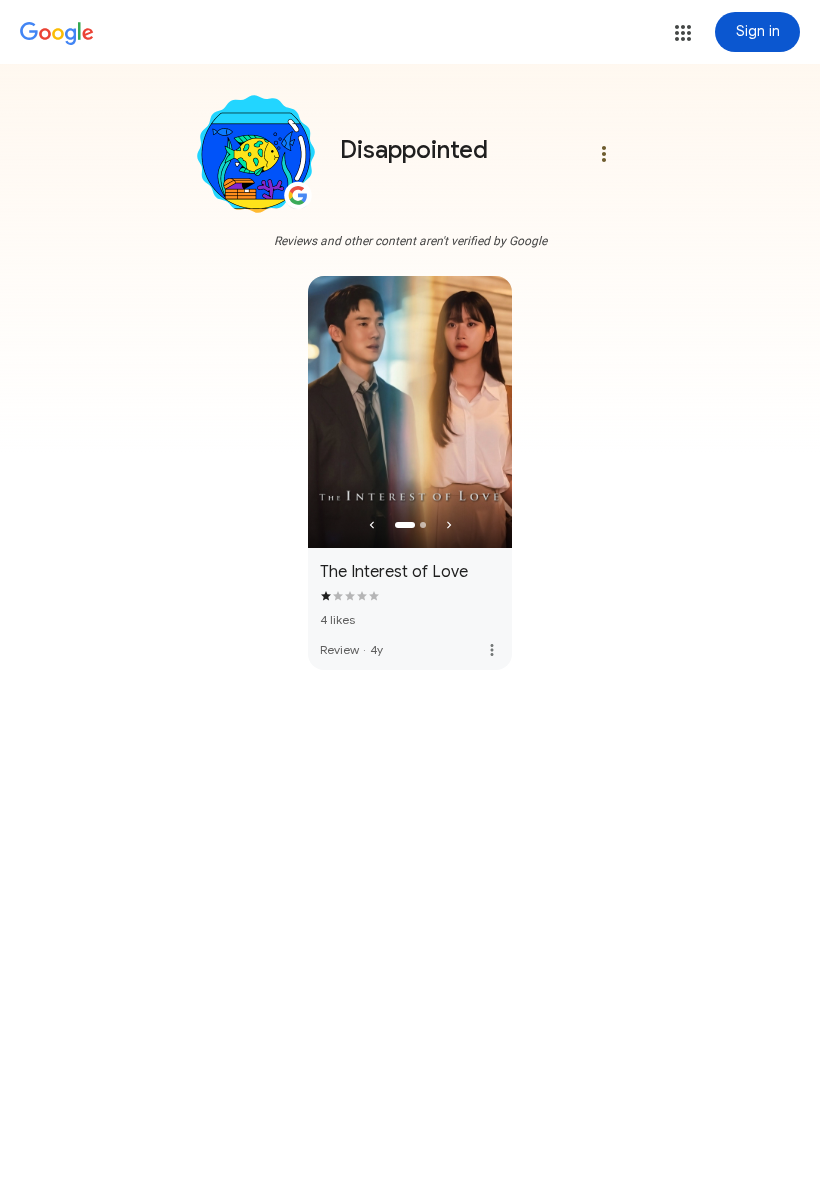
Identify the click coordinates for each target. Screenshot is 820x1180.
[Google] (57, 34)
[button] (683, 33)
